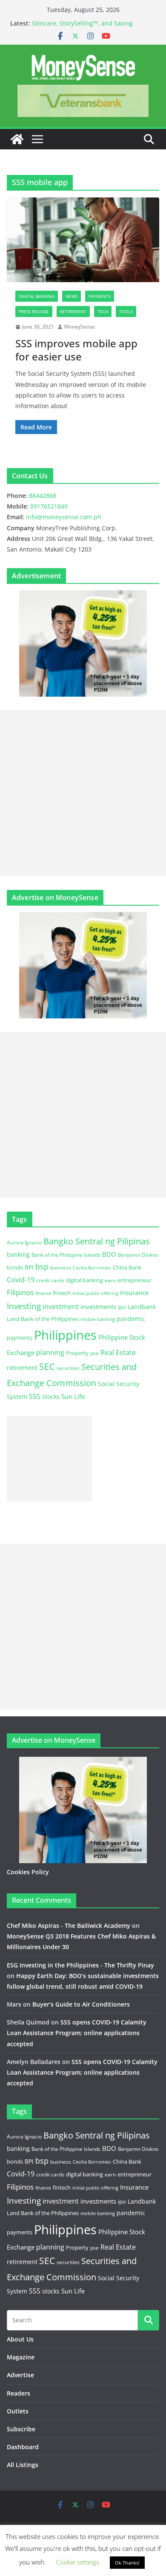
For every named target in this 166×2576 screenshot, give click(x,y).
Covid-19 (21, 1280)
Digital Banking (37, 296)
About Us (20, 2339)
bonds (15, 1267)
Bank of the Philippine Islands (66, 1255)
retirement (22, 1368)
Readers (19, 2393)
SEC (47, 1367)
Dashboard (23, 2447)
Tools (126, 312)
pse (94, 1353)
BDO (109, 1254)
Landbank (142, 1307)
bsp (42, 1267)
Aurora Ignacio (24, 1242)
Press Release (34, 312)
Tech (103, 312)
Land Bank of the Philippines (43, 1319)
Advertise (20, 2375)
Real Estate (118, 1352)
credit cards (50, 1280)
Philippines (65, 1335)
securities (68, 1368)
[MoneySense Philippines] (17, 139)
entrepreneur (135, 1280)
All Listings (23, 2465)
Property (77, 1353)
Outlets (18, 2411)
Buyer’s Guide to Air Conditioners (81, 2004)
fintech (62, 1293)
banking (18, 1254)
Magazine (21, 2357)
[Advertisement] (83, 793)
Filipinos (20, 1292)
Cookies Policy (28, 1872)
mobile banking (98, 1319)
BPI (29, 1267)
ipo (122, 1307)
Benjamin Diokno (138, 1255)
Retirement (73, 312)
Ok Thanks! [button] (127, 2563)
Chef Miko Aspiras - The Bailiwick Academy (69, 1926)
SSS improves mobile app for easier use (76, 350)
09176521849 (49, 506)
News (72, 296)
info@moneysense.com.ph (64, 517)
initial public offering (95, 1293)
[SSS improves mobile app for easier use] (83, 240)
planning (50, 1352)
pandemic (131, 1319)
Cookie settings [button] (78, 2562)
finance (43, 1293)
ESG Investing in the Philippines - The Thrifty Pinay (80, 1965)
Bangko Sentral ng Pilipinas (97, 1241)
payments (20, 1338)
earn (110, 1280)
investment (61, 1307)
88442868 (43, 496)
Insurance (134, 1292)
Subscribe (21, 2429)
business (61, 1268)
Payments (100, 296)
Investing (24, 1306)
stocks (51, 1397)
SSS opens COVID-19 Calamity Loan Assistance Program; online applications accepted (77, 2033)
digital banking (84, 1280)
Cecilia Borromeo (92, 1268)
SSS (35, 1396)
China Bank (127, 1267)
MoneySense (80, 327)
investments (98, 1307)
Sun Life (73, 1396)
